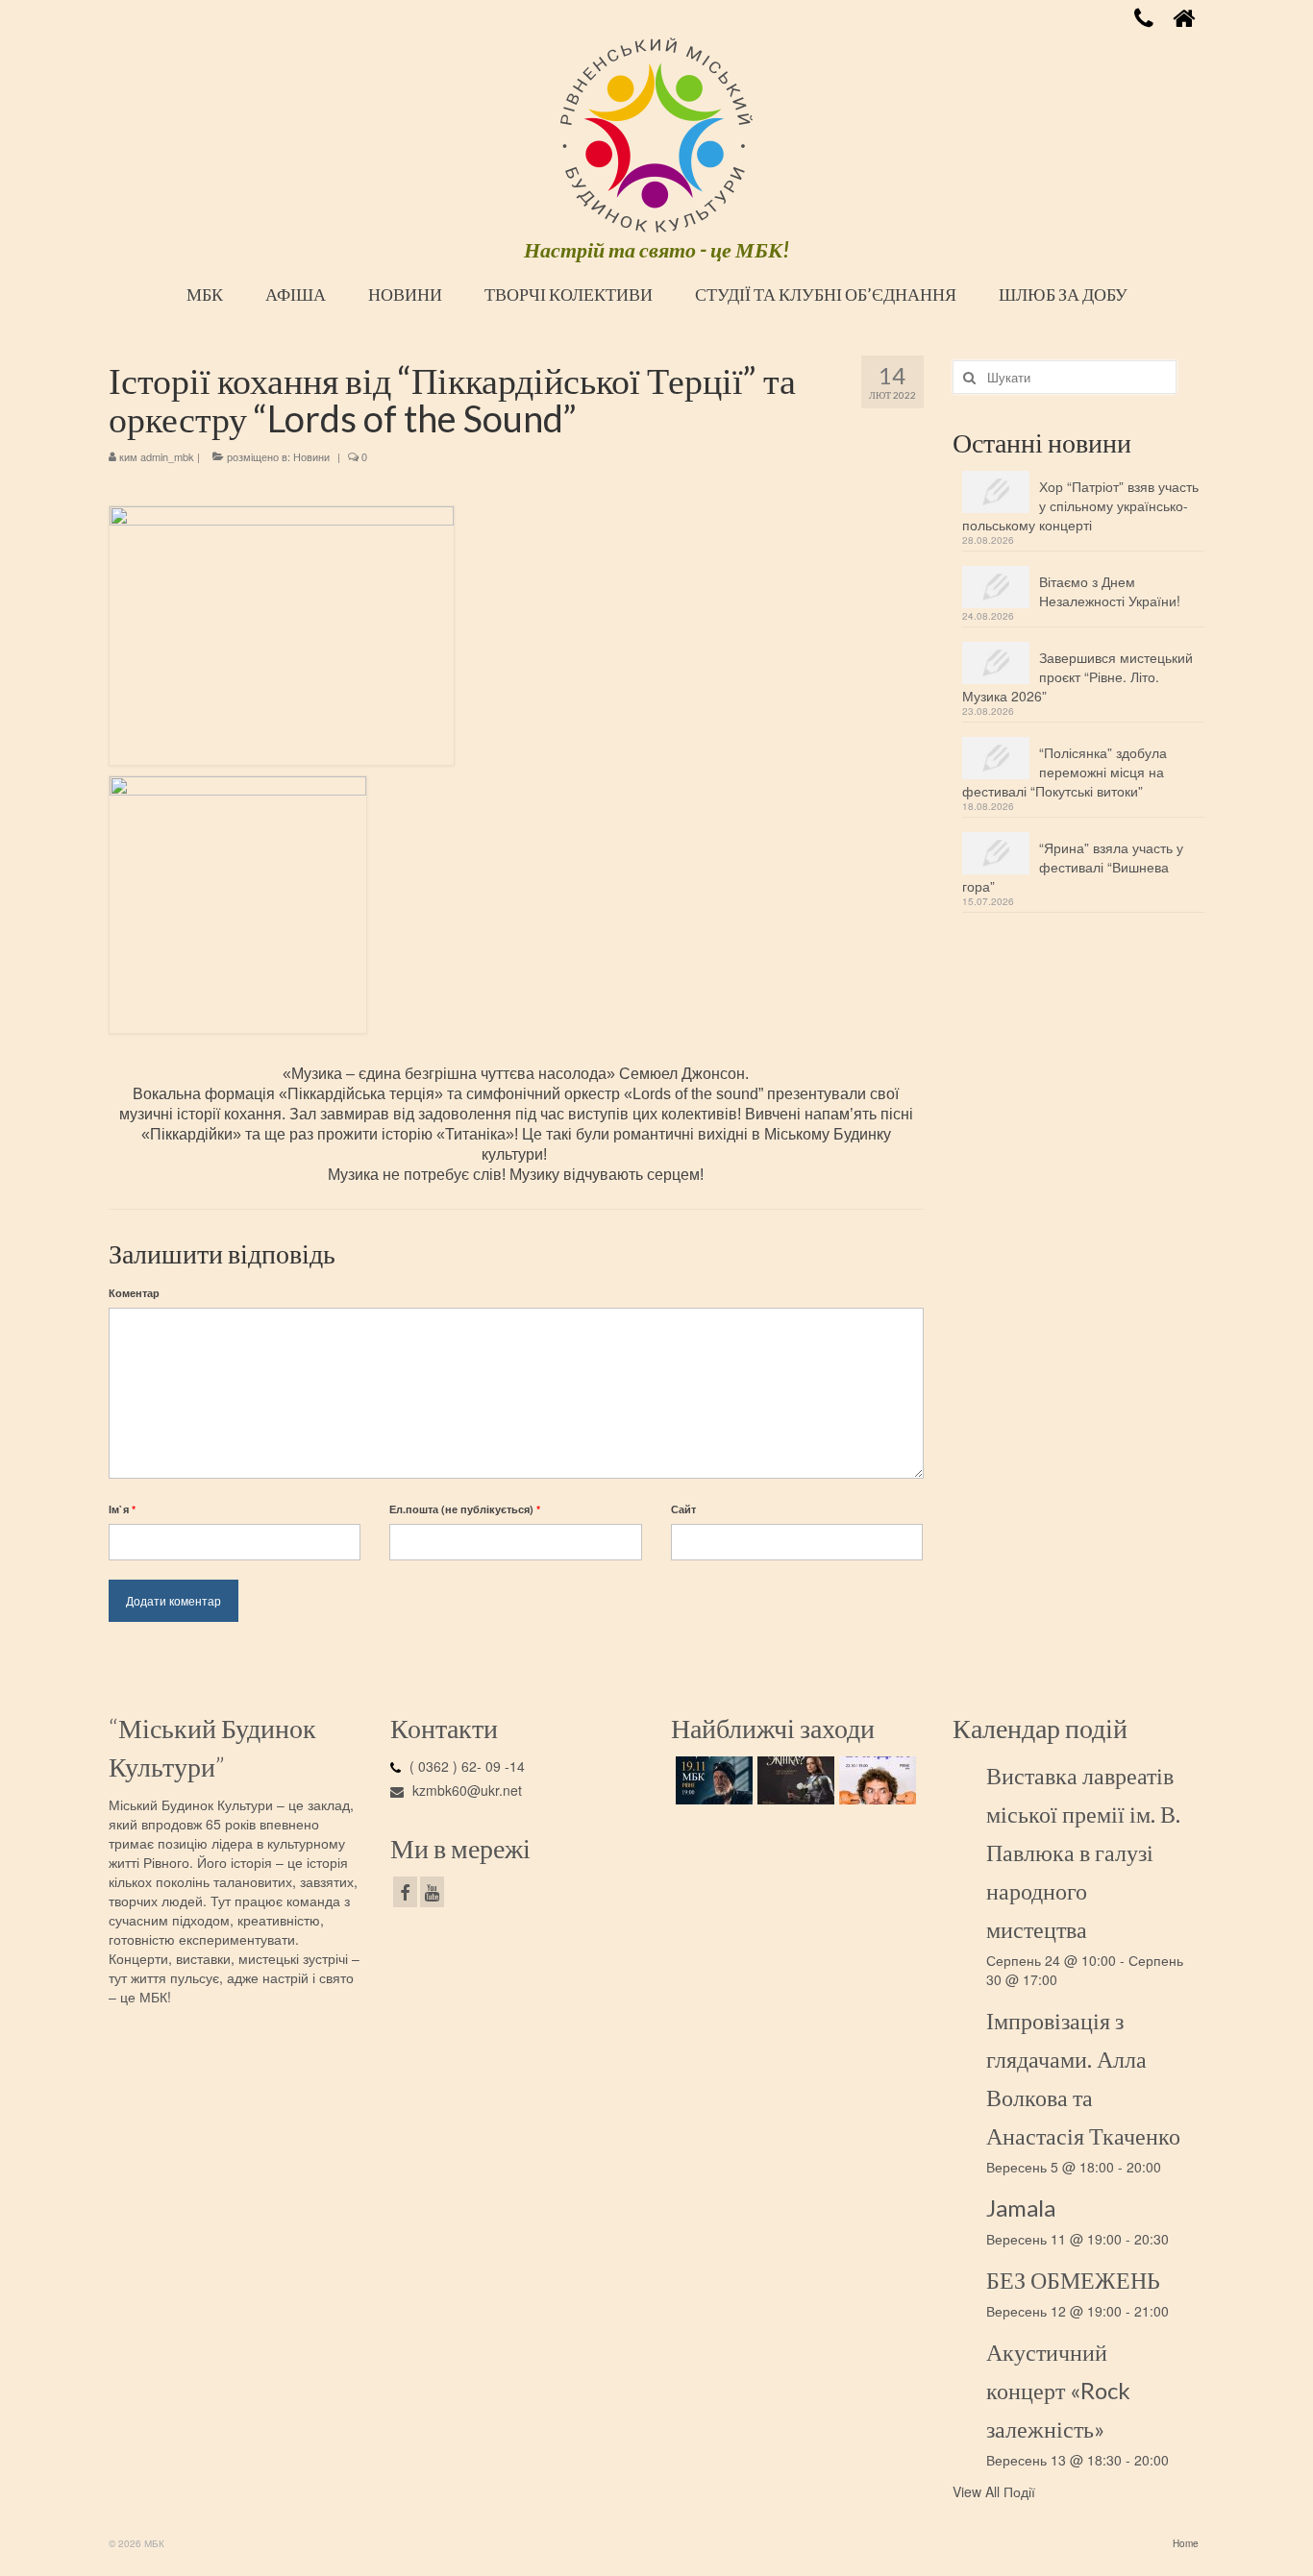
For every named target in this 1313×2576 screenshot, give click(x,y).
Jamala (1021, 2208)
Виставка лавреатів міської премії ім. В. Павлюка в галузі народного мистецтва (1083, 1852)
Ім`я (122, 1509)
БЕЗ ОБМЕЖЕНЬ (1073, 2280)
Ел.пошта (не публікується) (465, 1509)
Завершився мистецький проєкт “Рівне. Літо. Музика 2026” (1078, 676)
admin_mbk (167, 456)
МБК (205, 294)
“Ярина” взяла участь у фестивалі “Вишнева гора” (1073, 867)
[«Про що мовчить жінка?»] (793, 1780)
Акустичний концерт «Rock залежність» (1058, 2390)
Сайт (683, 1509)
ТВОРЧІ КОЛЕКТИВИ (569, 294)
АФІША (296, 294)
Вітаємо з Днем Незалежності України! (1110, 591)
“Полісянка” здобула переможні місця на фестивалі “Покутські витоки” (1065, 772)
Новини (311, 456)
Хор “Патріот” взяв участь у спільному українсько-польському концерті (1080, 505)
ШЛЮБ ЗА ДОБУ (1063, 294)
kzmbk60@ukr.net (465, 1790)
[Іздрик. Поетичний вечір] (712, 1780)
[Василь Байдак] (875, 1780)
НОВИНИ (405, 294)
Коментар (134, 1293)
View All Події (994, 2491)
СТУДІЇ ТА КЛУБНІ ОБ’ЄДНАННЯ (826, 294)
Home (1186, 2543)
